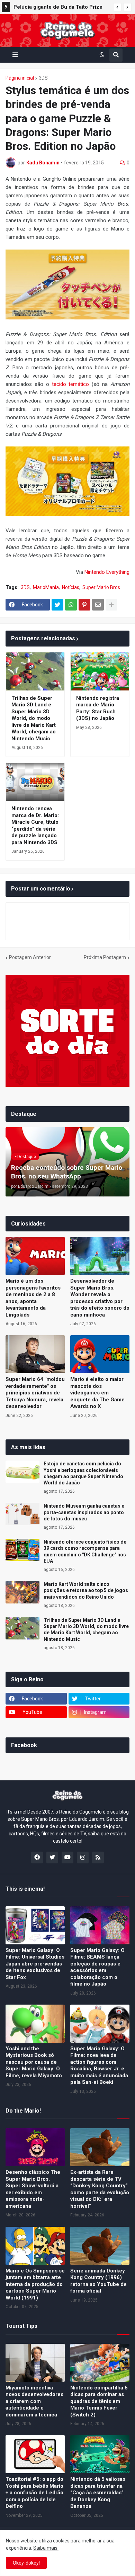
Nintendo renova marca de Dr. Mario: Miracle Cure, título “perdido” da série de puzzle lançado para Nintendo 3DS (35, 825)
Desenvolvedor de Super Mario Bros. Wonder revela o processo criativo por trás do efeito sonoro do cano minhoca (100, 1298)
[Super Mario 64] (35, 1354)
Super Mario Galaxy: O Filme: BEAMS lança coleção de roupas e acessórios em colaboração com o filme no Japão (97, 1967)
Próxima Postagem (105, 957)
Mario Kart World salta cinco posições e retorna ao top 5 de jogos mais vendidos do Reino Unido (86, 1590)
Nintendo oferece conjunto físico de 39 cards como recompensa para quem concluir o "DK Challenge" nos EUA (85, 1551)
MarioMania (46, 587)
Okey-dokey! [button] (26, 2563)
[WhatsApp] (71, 605)
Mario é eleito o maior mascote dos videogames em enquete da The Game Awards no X (97, 1393)
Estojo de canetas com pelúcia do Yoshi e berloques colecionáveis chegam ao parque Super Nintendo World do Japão (83, 1473)
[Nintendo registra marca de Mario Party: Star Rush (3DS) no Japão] (100, 671)
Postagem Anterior (30, 957)
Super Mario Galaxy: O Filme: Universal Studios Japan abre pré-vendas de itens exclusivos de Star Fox (35, 1964)
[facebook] (37, 1858)
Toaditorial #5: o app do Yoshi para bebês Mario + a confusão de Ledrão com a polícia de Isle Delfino (34, 2493)
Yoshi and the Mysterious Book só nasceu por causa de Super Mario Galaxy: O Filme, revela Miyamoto (34, 2062)
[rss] (98, 1858)
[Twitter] (57, 605)
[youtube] (67, 1858)
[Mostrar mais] (111, 605)
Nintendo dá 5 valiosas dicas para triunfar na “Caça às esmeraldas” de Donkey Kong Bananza (98, 2493)
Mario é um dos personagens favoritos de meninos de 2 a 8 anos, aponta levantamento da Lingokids (33, 1298)
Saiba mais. (46, 2548)
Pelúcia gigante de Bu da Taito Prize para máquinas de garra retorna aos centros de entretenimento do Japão (58, 8)
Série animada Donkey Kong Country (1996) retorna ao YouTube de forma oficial (98, 2281)
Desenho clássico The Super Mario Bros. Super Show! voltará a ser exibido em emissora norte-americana (33, 2189)
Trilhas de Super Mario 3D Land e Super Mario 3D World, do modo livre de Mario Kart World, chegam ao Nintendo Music (34, 718)
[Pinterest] (84, 605)
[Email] (98, 605)
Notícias (71, 587)
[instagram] (83, 1858)
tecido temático (71, 384)
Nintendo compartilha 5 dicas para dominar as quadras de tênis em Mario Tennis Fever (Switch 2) (99, 2401)
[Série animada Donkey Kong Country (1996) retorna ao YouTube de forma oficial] (100, 2246)
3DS (43, 78)
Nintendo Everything (107, 572)
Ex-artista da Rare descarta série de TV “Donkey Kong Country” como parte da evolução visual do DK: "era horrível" (100, 2189)
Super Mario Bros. (102, 587)
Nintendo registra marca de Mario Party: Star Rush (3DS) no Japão (98, 708)
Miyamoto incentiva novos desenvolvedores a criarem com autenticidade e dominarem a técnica (34, 2401)
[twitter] (52, 1858)
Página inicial (20, 78)
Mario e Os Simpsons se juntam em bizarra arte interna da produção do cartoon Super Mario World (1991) (35, 2284)
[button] (117, 7)
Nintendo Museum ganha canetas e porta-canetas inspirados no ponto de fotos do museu (84, 1512)
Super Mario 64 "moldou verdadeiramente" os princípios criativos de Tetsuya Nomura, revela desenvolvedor (35, 1393)
